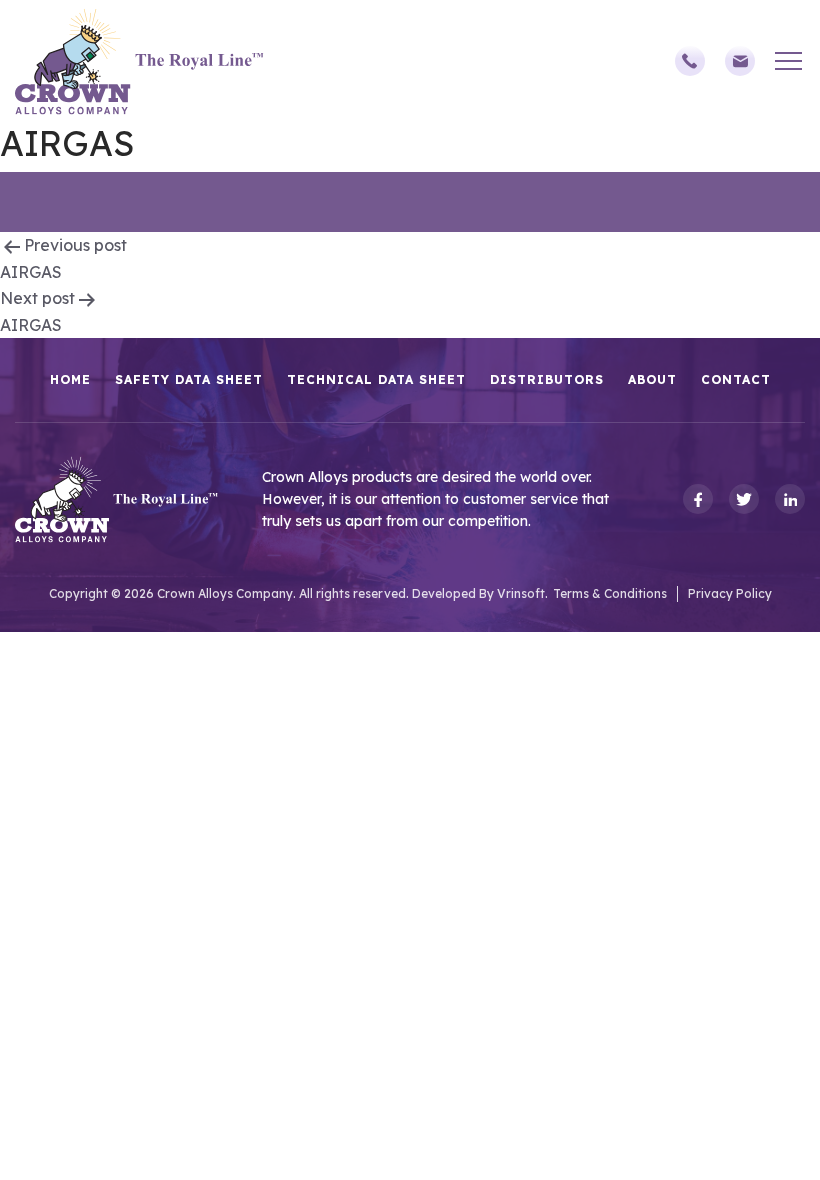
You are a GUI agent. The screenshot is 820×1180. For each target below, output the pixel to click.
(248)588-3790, (700, 61)
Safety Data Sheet (189, 379)
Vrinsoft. (522, 593)
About (652, 379)
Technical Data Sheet (376, 379)
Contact (736, 379)
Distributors (547, 379)
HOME (70, 379)
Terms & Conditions (610, 593)
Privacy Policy (730, 593)
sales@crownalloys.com (750, 61)
